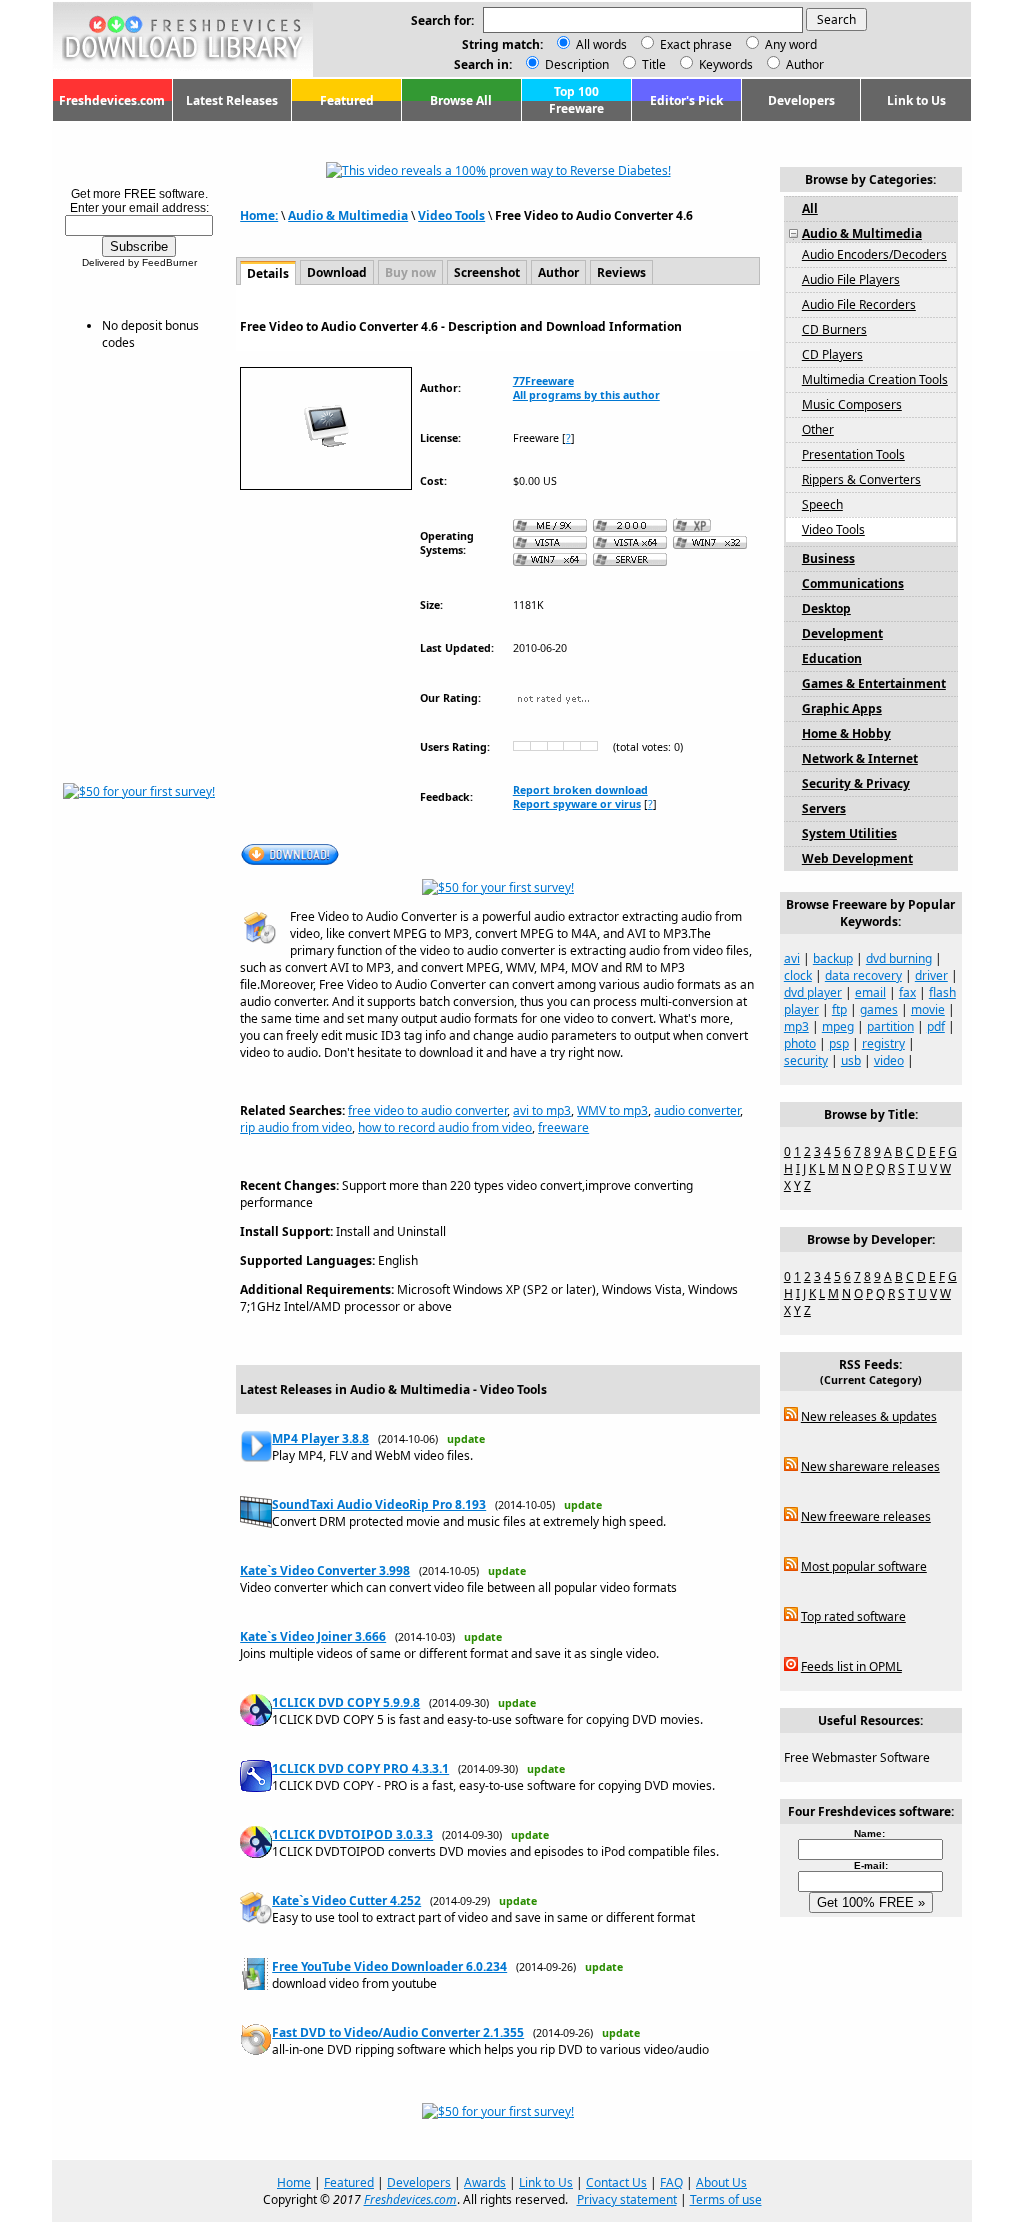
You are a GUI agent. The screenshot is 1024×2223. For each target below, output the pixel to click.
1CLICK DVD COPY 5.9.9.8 (346, 1702)
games (879, 1009)
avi (792, 958)
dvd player (813, 992)
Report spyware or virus (577, 804)
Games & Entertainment (874, 683)
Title (652, 64)
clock (798, 975)
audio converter (697, 1110)
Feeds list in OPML (851, 1666)
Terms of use (726, 2199)
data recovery (863, 975)
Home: (259, 215)
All (810, 208)
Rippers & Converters (861, 479)
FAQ (671, 2182)
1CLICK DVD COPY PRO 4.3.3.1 (360, 1768)
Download (337, 272)
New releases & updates (869, 1416)
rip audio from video (296, 1127)
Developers (801, 100)
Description (575, 64)
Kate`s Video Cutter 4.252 (346, 1900)
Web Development (857, 858)
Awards (485, 2182)
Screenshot (487, 272)
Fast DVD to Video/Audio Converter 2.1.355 (398, 2032)
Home (294, 2182)
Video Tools (451, 215)
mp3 (796, 1026)
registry (883, 1043)
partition (890, 1026)
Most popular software (864, 1566)
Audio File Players (851, 279)
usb (851, 1060)
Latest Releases (232, 100)
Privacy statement (627, 2199)
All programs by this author (586, 395)
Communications (853, 583)
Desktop (826, 608)
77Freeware (543, 381)
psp (839, 1043)
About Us (721, 2182)
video (889, 1060)
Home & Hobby (846, 733)
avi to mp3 (542, 1110)
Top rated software (853, 1616)
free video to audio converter (427, 1110)
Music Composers (852, 404)
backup (833, 958)
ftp (839, 1009)
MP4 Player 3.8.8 (320, 1438)
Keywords (724, 64)
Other (818, 429)
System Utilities (849, 833)
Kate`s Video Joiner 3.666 (313, 1636)
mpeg (838, 1026)
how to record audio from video (445, 1127)
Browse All (461, 100)
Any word (791, 44)
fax (907, 992)
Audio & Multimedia (348, 215)
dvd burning (899, 958)
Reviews (621, 272)
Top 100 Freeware (576, 100)
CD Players (832, 354)
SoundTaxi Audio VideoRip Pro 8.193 (379, 1504)
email (870, 992)
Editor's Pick (686, 100)
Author (803, 64)
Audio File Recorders (859, 304)
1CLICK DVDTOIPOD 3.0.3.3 (352, 1834)
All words (601, 44)
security (806, 1060)
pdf (936, 1026)
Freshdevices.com (112, 100)
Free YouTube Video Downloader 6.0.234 (389, 1966)
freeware (563, 1127)
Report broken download (580, 790)
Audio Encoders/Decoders (874, 254)
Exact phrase (696, 44)
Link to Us (916, 100)
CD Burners (834, 329)
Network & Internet (860, 758)
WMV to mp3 (612, 1110)
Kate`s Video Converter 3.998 (325, 1570)
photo (800, 1043)
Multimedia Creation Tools (875, 379)
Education (832, 658)
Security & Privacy (856, 783)
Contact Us (616, 2182)
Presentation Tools (853, 454)
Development (842, 633)
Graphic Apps (842, 708)
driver (931, 975)
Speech (822, 504)
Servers (824, 808)
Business (828, 558)
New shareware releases (870, 1466)
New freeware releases (866, 1516)
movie (928, 1009)
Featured (347, 100)
